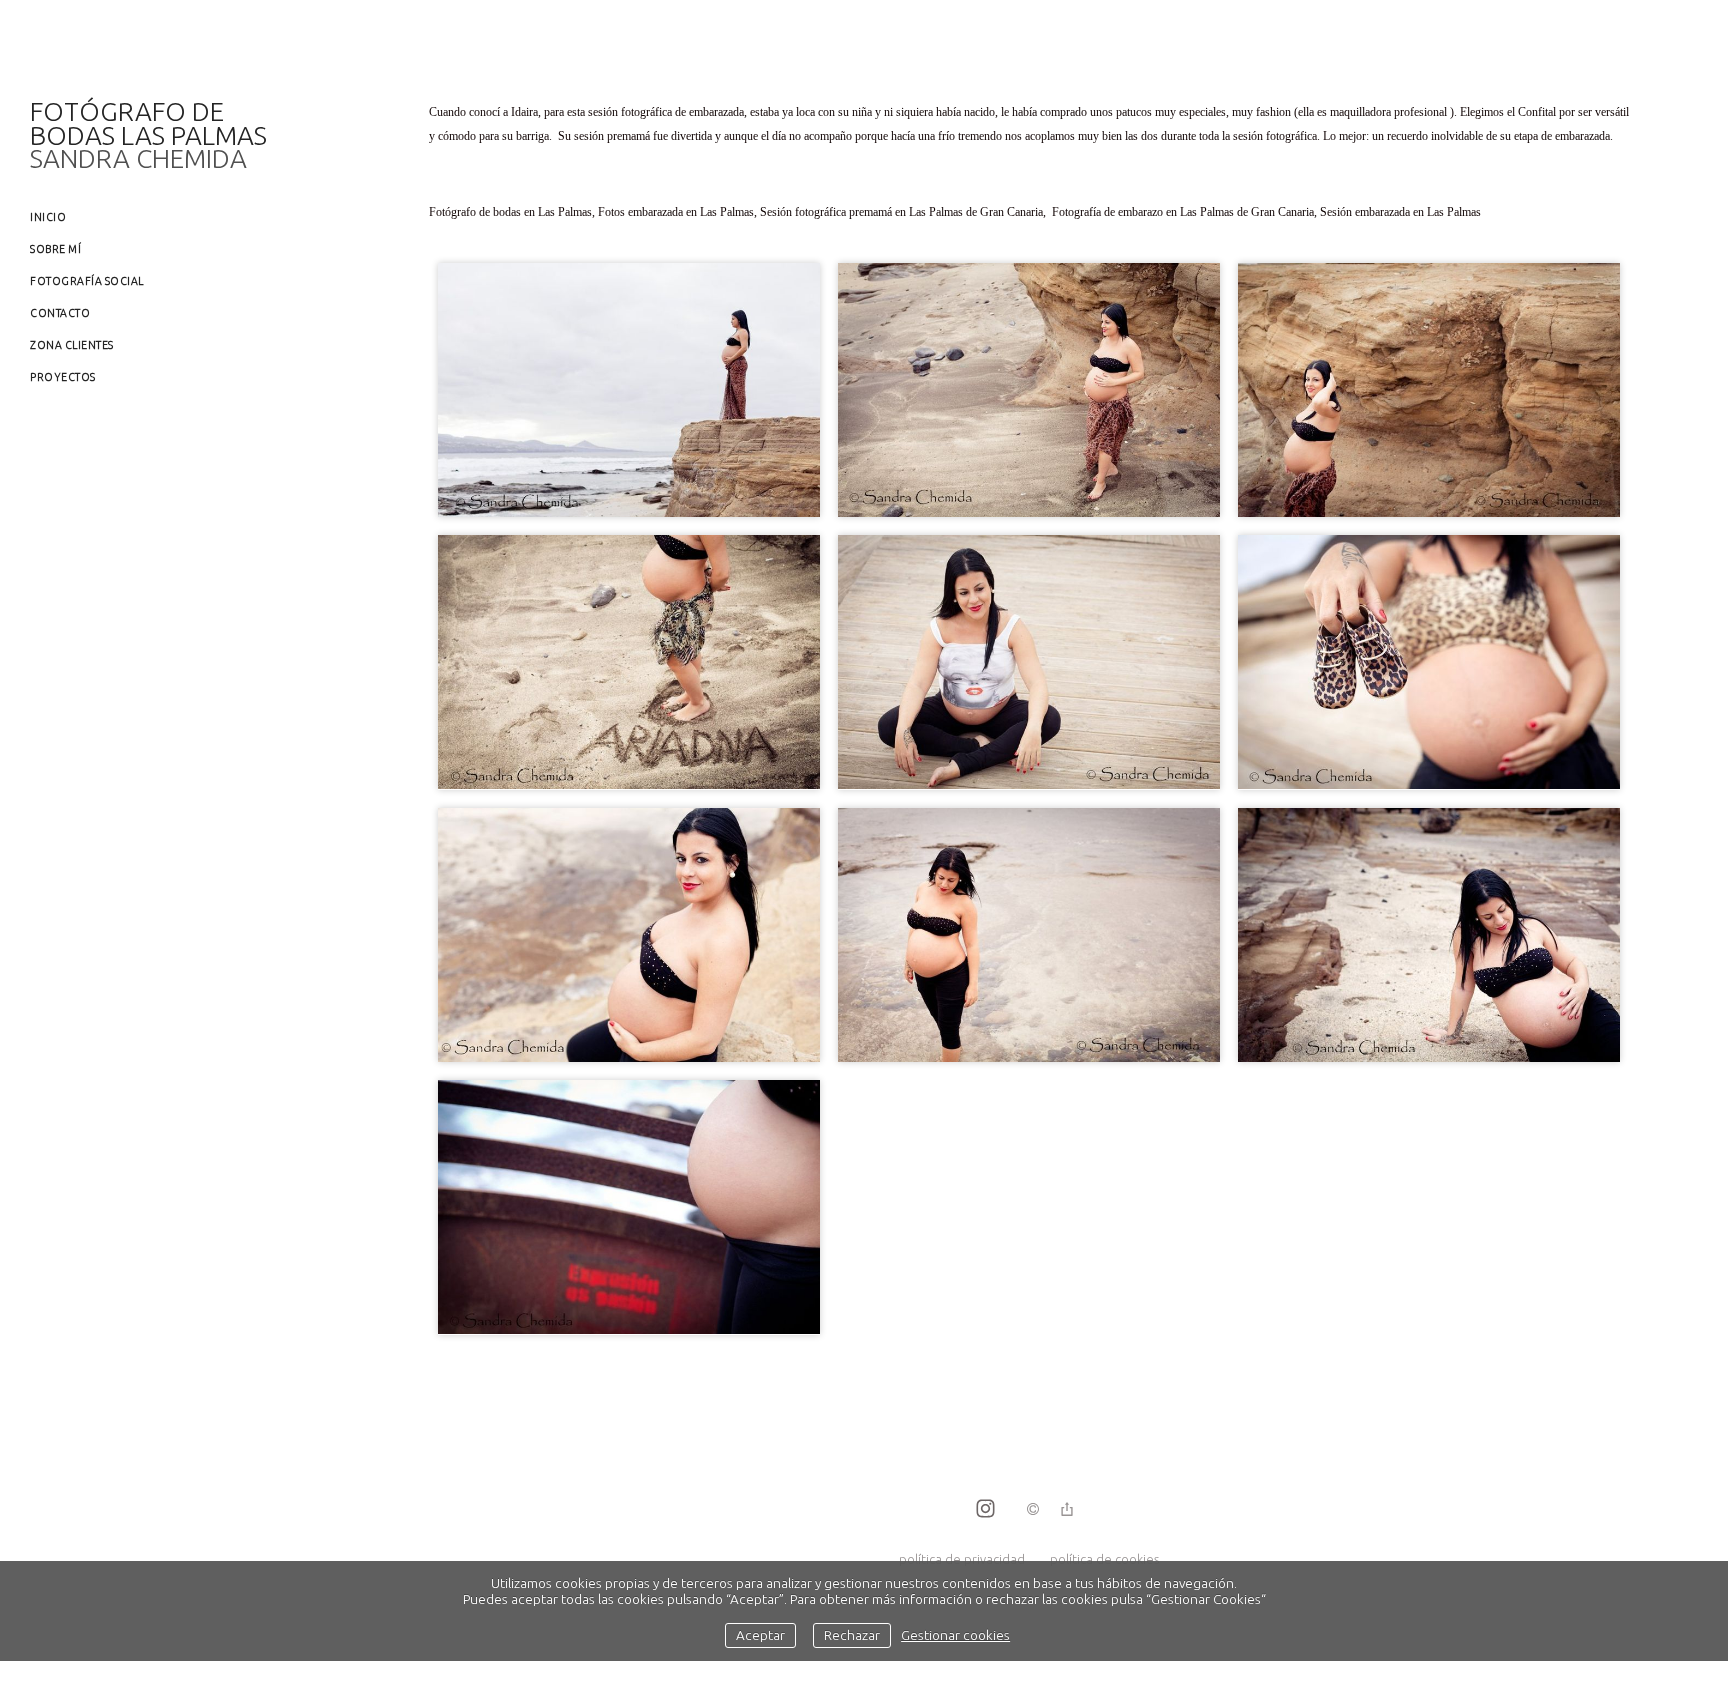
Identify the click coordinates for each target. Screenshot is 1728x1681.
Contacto (60, 313)
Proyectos (63, 377)
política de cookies (1104, 1559)
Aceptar (760, 1635)
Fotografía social (87, 281)
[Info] (1033, 1510)
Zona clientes (72, 345)
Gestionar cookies (955, 1635)
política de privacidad (962, 1559)
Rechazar (852, 1635)
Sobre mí (55, 249)
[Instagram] (985, 1510)
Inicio (48, 217)
